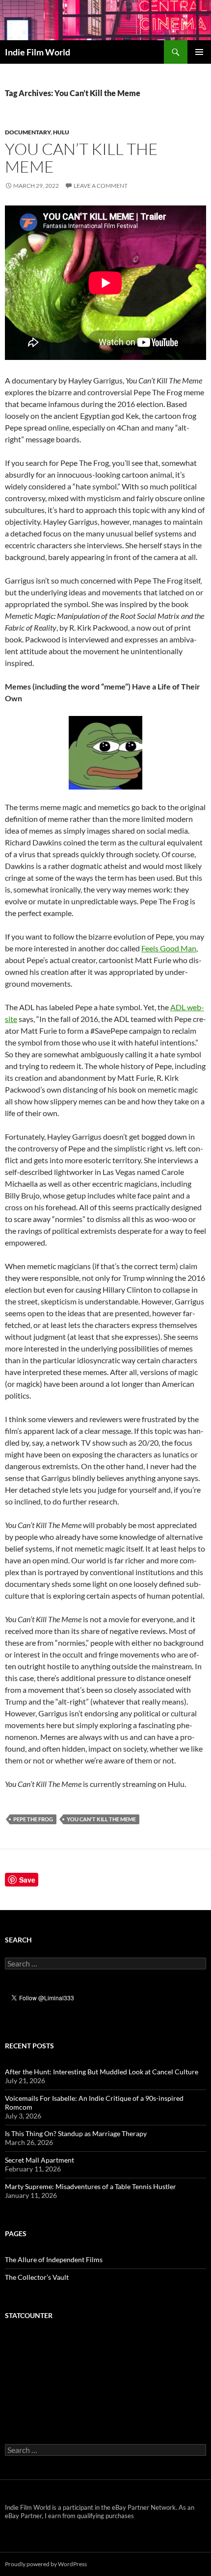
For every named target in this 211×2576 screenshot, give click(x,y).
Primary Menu (199, 52)
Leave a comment (101, 186)
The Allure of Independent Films (54, 2259)
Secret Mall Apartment (40, 2160)
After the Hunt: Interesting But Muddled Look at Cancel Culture (102, 2072)
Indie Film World (38, 52)
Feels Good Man (169, 948)
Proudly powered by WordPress (46, 2564)
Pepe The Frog (33, 1819)
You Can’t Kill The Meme (81, 158)
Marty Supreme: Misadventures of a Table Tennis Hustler (91, 2186)
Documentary (28, 132)
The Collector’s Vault (37, 2277)
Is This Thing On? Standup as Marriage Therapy (76, 2133)
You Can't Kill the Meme (101, 1819)
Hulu (61, 132)
